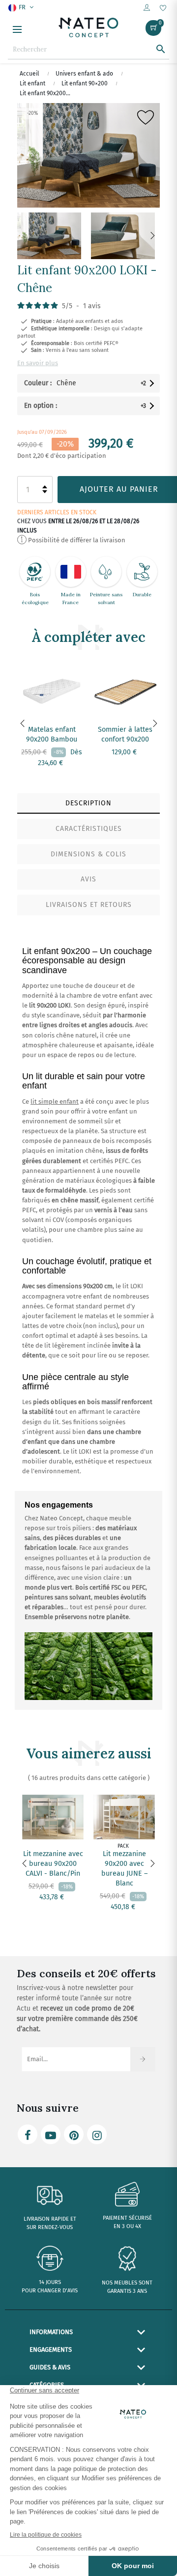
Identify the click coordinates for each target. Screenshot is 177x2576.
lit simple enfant (55, 1102)
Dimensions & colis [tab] (88, 854)
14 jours (50, 2282)
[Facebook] (28, 2134)
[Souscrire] (143, 2059)
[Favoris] (163, 9)
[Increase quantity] (45, 487)
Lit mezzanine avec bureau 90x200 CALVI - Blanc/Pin (53, 1864)
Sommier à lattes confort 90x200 (125, 734)
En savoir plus (38, 363)
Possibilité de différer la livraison (76, 540)
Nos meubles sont (127, 2283)
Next (152, 236)
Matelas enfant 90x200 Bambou (52, 734)
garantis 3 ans (127, 2291)
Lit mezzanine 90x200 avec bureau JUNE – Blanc (124, 1869)
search (161, 49)
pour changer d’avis (50, 2291)
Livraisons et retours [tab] (89, 905)
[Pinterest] (74, 2134)
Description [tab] (88, 803)
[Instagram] (97, 2134)
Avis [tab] (88, 879)
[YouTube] (51, 2134)
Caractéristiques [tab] (89, 829)
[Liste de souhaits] (146, 120)
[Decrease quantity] (45, 492)
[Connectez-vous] (147, 8)
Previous (25, 236)
